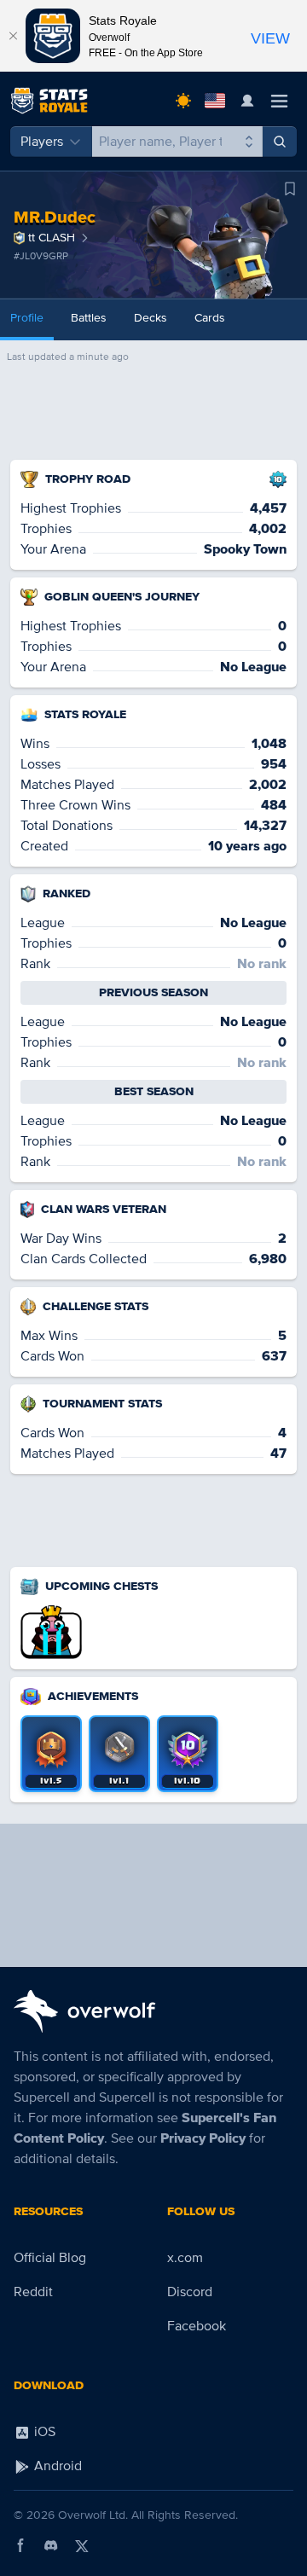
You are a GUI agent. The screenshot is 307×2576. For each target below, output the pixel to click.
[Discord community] (51, 2545)
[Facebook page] (20, 2545)
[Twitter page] (82, 2545)
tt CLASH (52, 238)
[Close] (13, 36)
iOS (43, 2432)
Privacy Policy (203, 2138)
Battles (89, 318)
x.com (185, 2258)
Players (42, 142)
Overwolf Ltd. (93, 2515)
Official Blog (50, 2258)
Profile (27, 318)
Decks (151, 318)
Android (56, 2466)
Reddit (33, 2292)
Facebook (197, 2326)
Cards (210, 318)
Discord (190, 2292)
